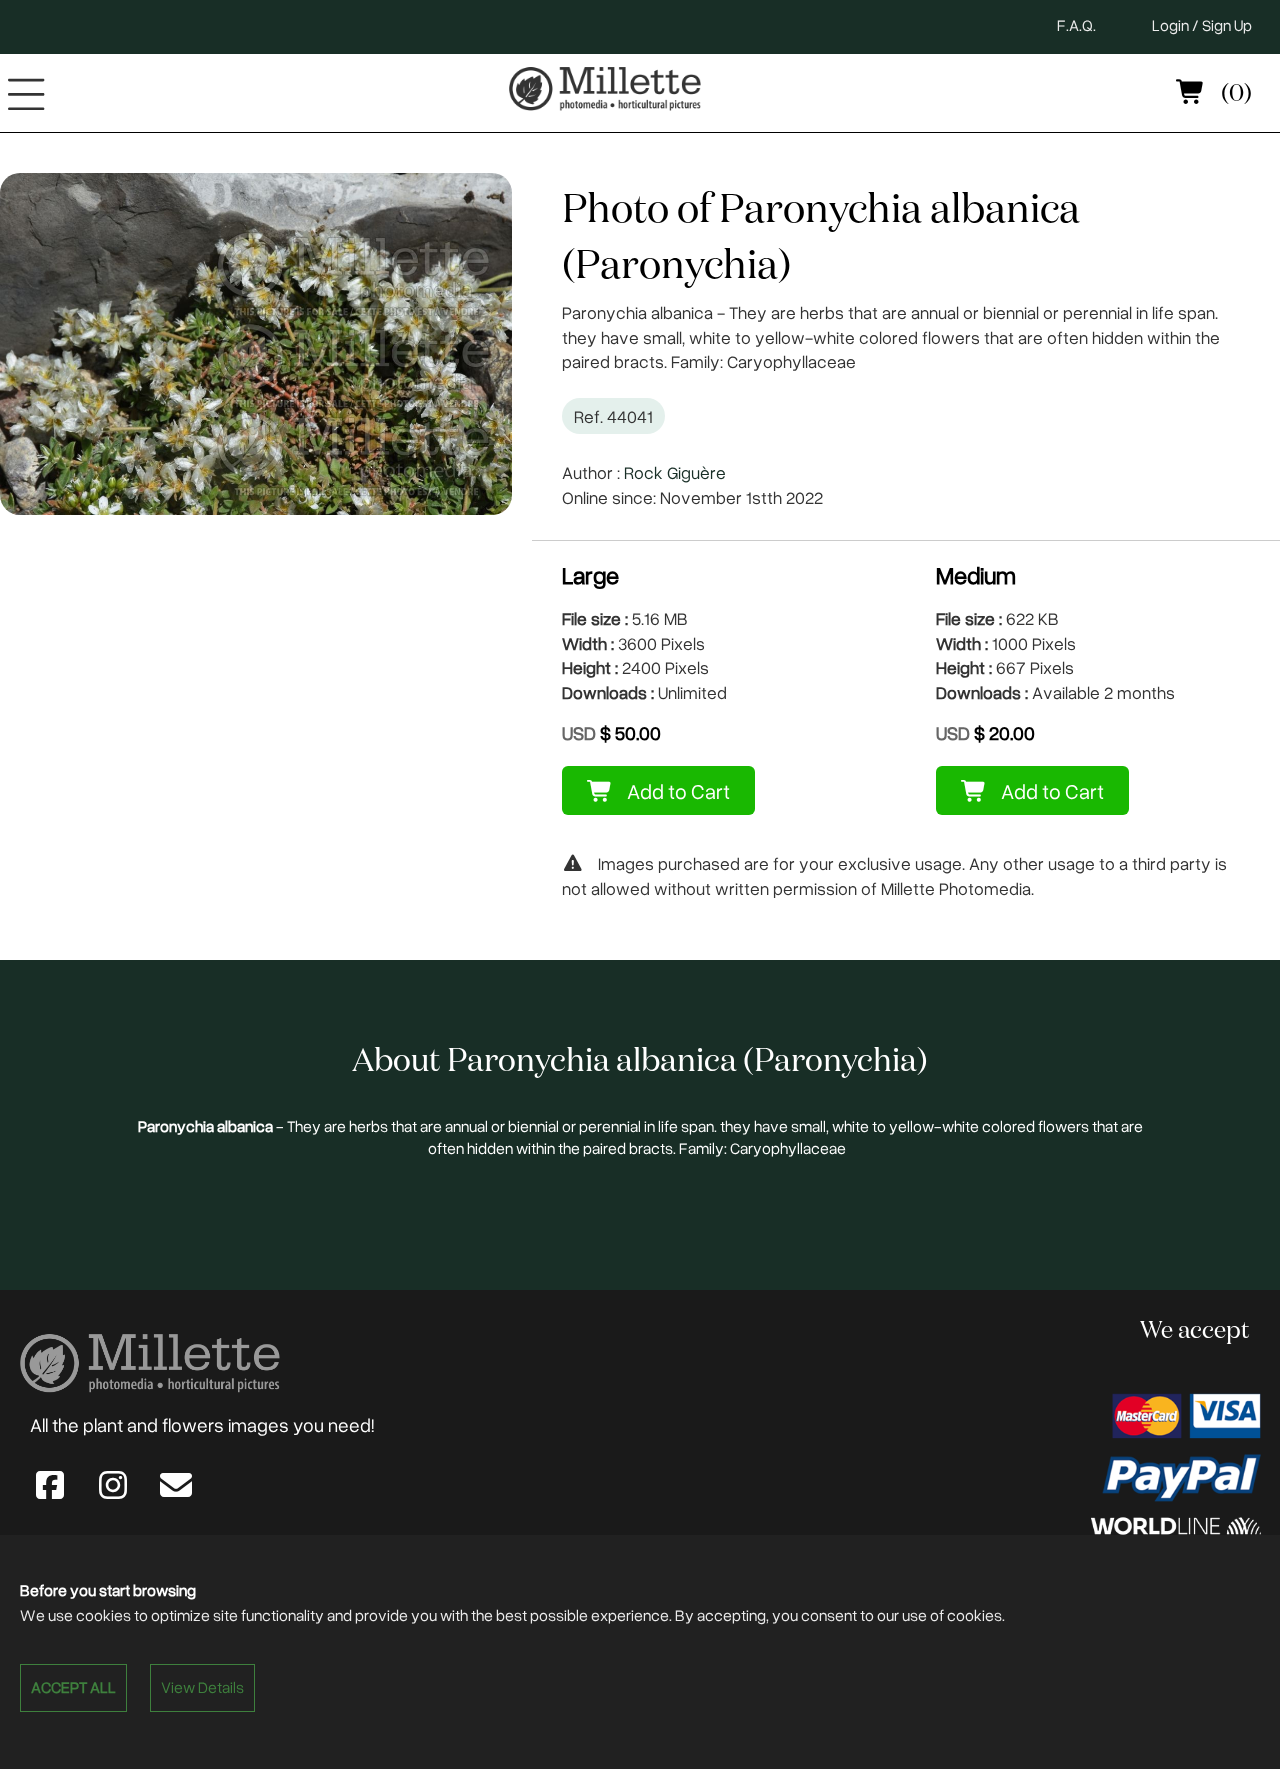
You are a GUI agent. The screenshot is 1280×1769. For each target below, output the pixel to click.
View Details (202, 1687)
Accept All (73, 1687)
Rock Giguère (675, 472)
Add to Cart (676, 790)
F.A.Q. (1076, 25)
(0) (1234, 94)
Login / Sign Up (1202, 25)
